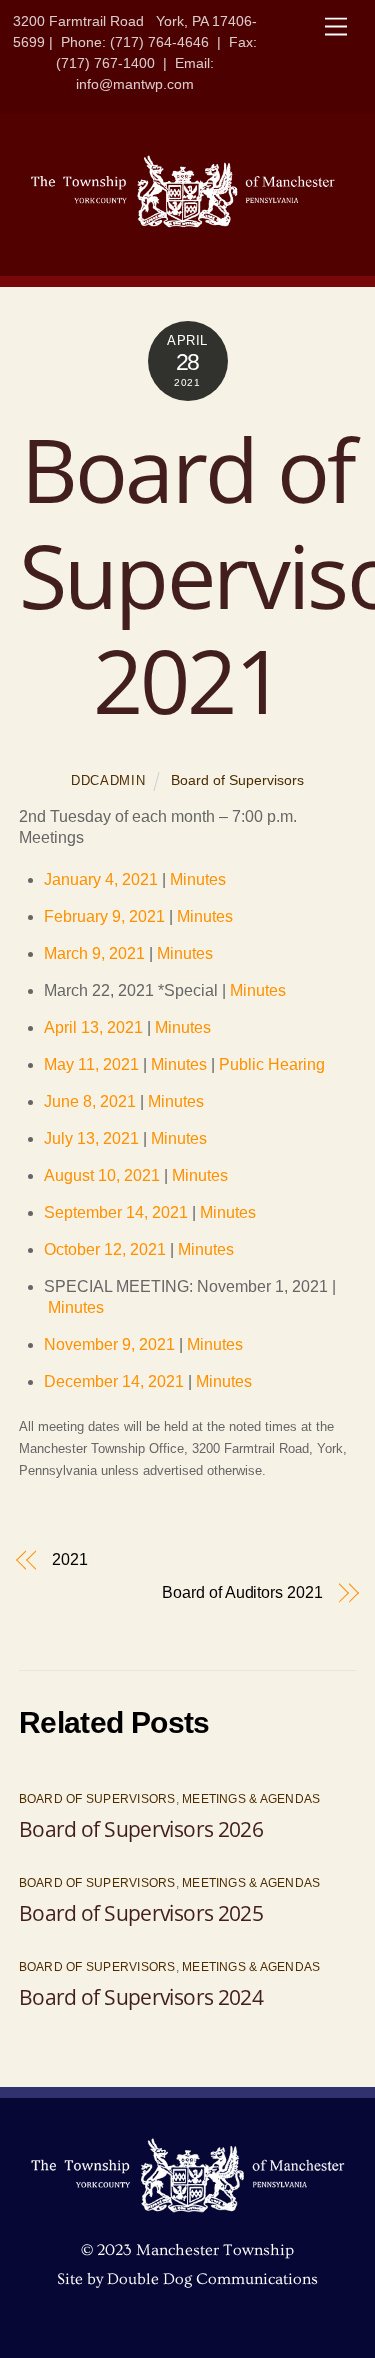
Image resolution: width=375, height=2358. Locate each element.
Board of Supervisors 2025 (141, 1913)
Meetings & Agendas (251, 1799)
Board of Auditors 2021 (242, 1592)
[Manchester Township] (183, 223)
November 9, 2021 (109, 1344)
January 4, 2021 (103, 879)
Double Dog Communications (212, 2279)
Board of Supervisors (237, 780)
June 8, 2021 (90, 1101)
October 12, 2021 (105, 1249)
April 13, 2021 (93, 1027)
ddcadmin (108, 780)
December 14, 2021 (114, 1381)
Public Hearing (272, 1064)
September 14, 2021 (116, 1212)
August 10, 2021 (102, 1175)
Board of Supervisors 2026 (141, 1829)
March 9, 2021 (94, 953)
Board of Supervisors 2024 (141, 1997)
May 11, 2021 (91, 1064)
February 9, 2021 (104, 916)
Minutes (198, 879)
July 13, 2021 (91, 1138)
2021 (70, 1559)
